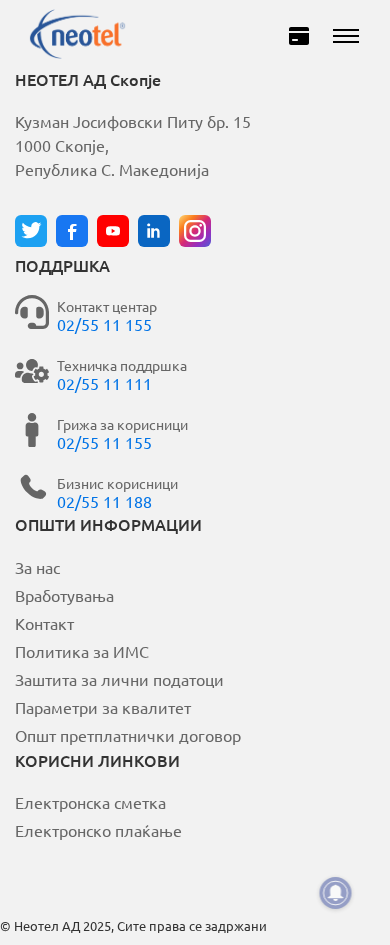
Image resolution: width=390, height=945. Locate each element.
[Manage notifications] (336, 893)
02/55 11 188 (104, 501)
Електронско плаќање (98, 830)
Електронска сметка (90, 802)
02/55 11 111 (104, 383)
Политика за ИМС (82, 651)
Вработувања (64, 595)
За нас (37, 567)
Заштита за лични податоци (119, 679)
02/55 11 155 (104, 324)
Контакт (44, 623)
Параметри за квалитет (103, 707)
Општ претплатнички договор (128, 735)
